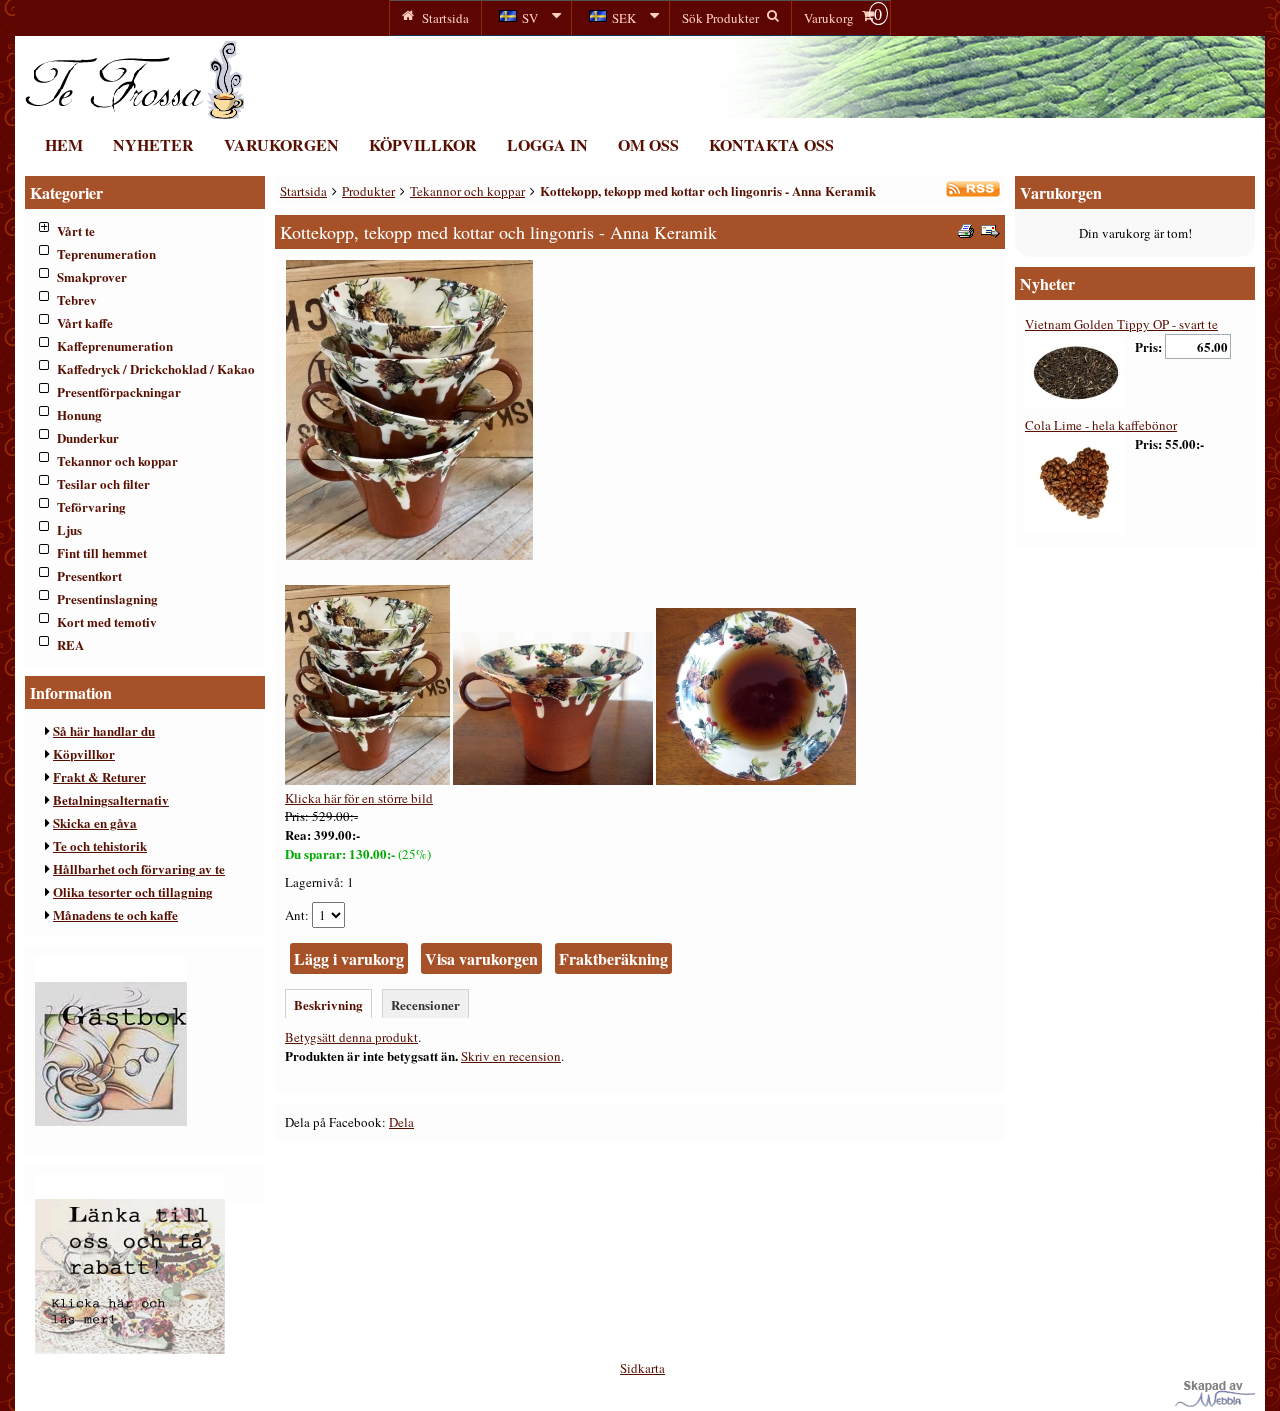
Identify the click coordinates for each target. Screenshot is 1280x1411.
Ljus (69, 529)
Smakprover (92, 276)
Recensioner (425, 1004)
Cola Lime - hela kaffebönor (1101, 425)
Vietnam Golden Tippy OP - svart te (1121, 324)
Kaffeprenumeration (115, 345)
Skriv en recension (511, 1056)
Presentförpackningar (119, 391)
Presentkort (89, 575)
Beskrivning (328, 1004)
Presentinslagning (107, 598)
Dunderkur (88, 437)
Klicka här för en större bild (359, 798)
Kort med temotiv (107, 621)
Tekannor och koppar (117, 460)
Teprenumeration (106, 253)
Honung (79, 414)
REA (70, 644)
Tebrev (77, 299)
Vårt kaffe (85, 322)
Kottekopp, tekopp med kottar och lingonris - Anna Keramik (708, 190)
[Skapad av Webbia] (1215, 1402)
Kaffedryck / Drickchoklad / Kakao (156, 368)
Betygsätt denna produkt (351, 1037)
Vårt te (76, 230)
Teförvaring (91, 506)
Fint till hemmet (102, 552)
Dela (401, 1122)
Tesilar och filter (103, 483)
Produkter (368, 191)
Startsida (303, 191)
